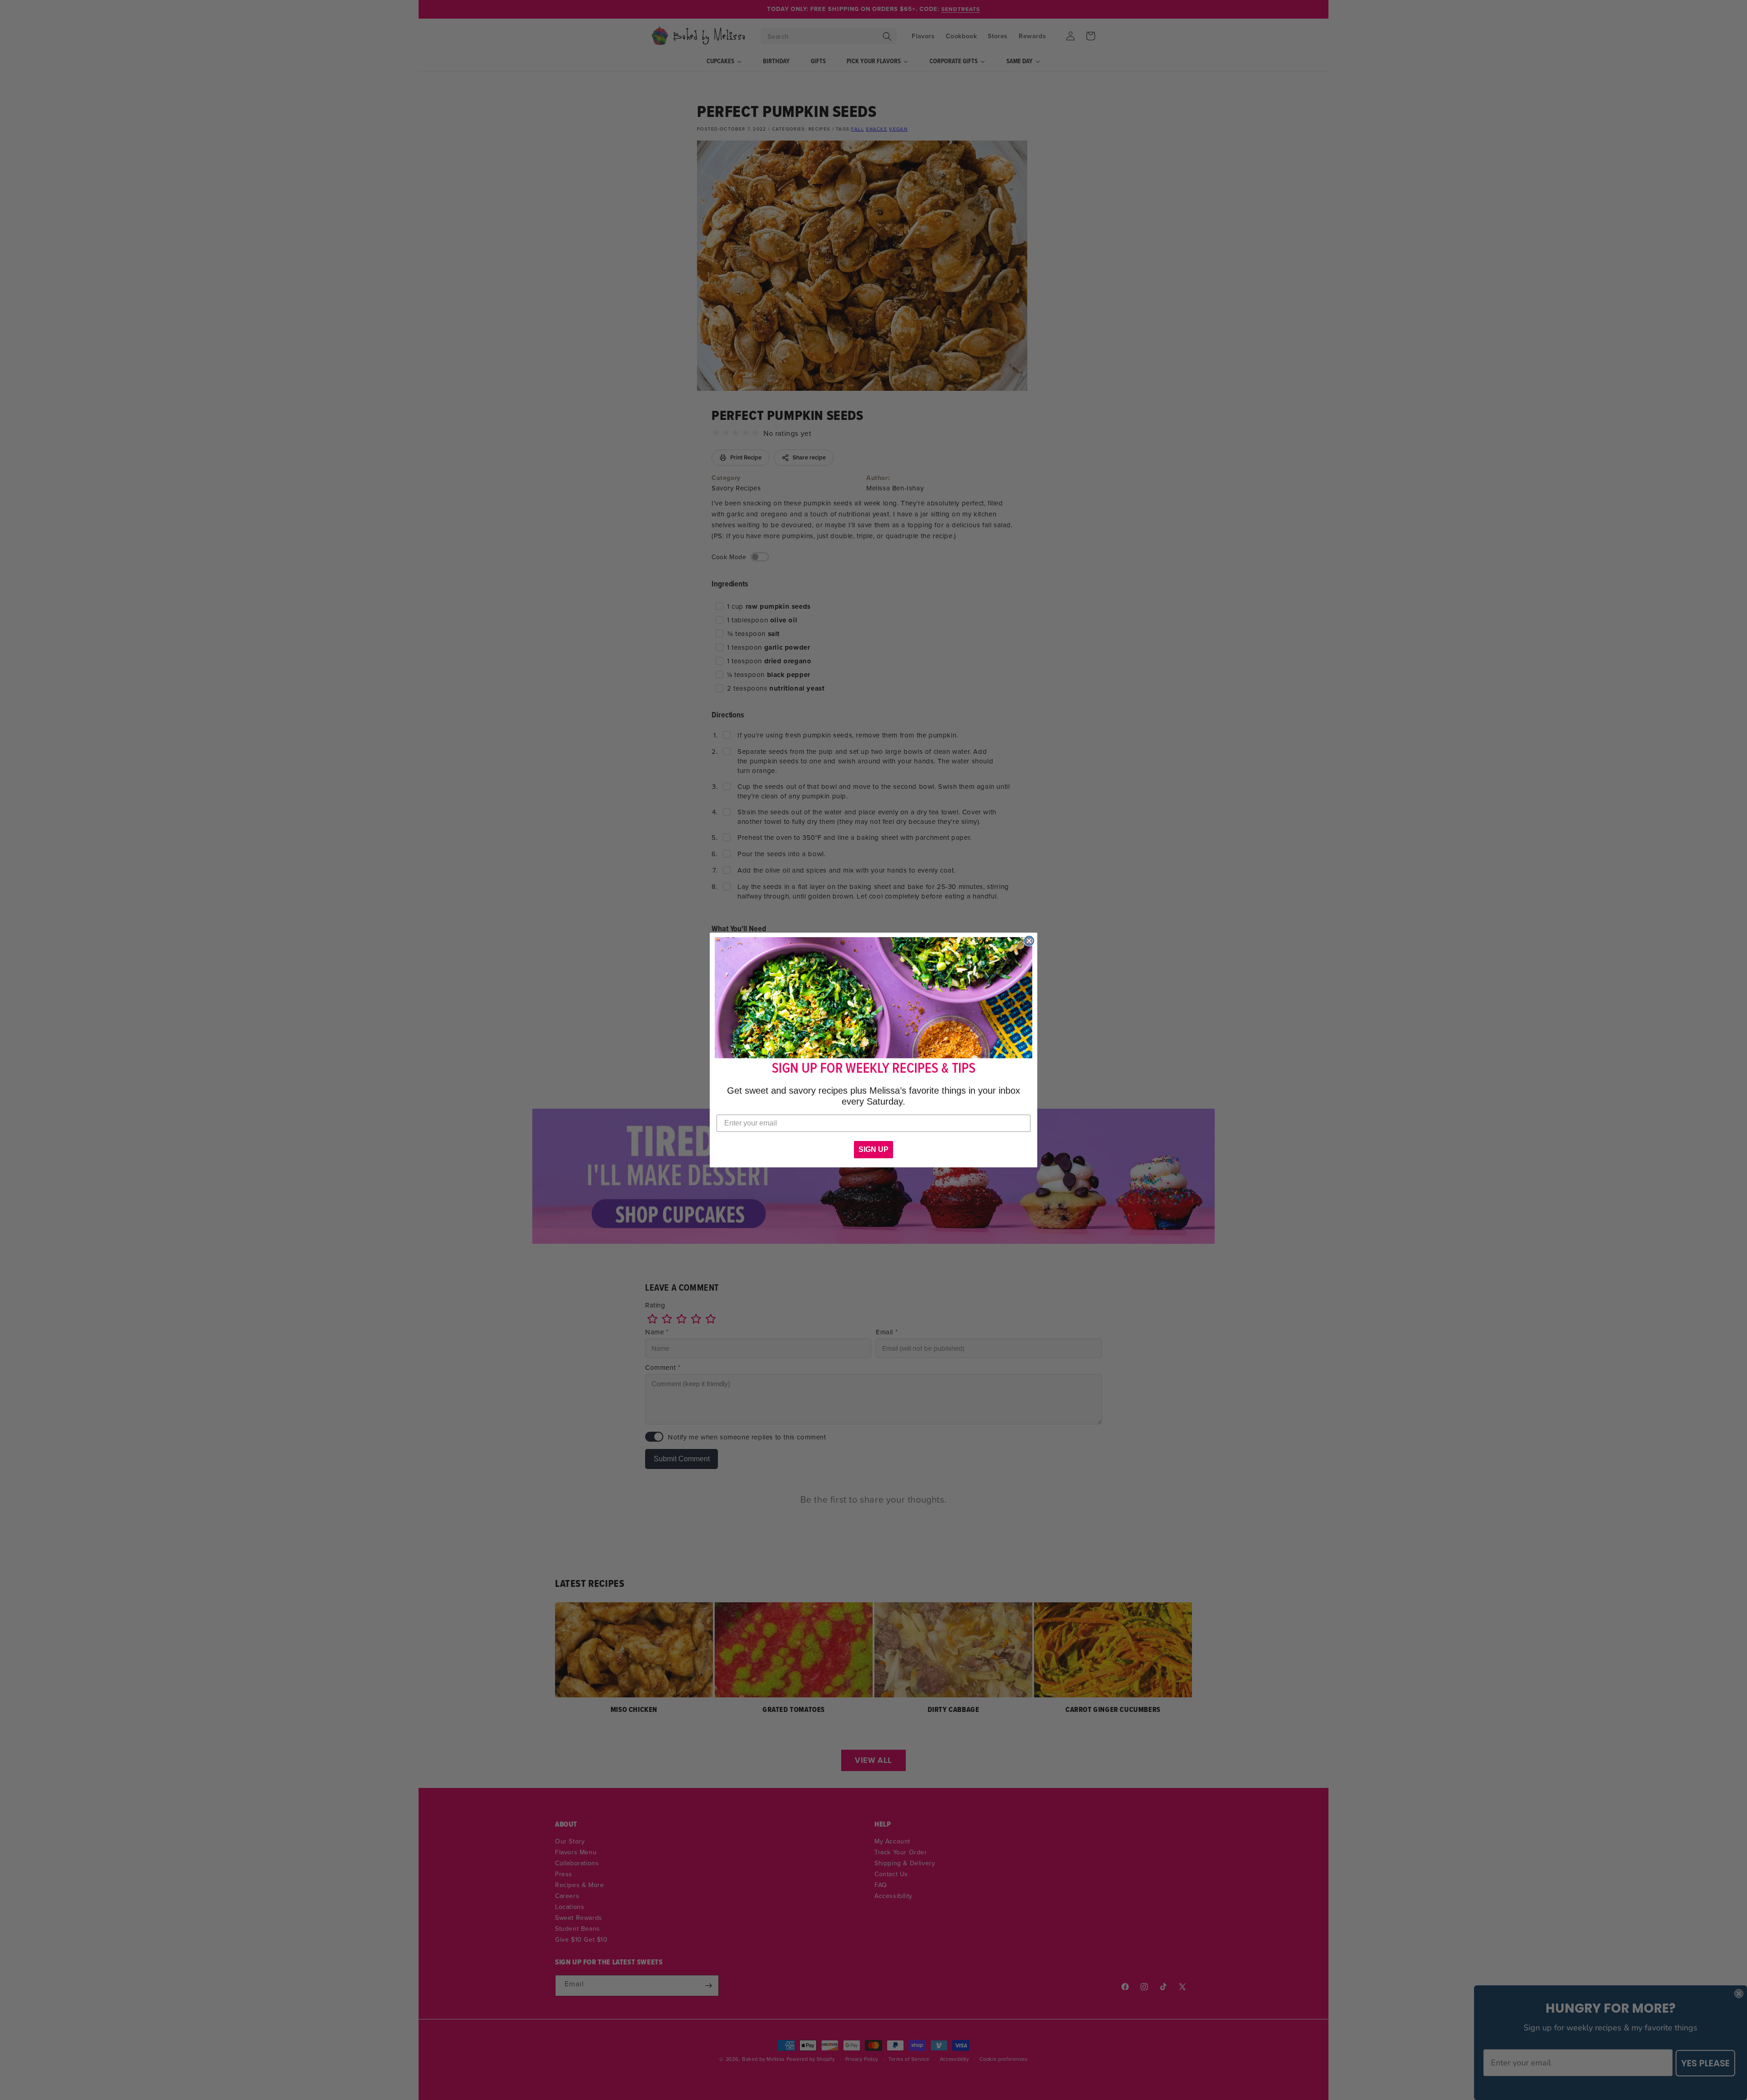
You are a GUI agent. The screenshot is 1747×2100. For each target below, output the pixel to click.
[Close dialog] (1029, 941)
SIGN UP (873, 1149)
